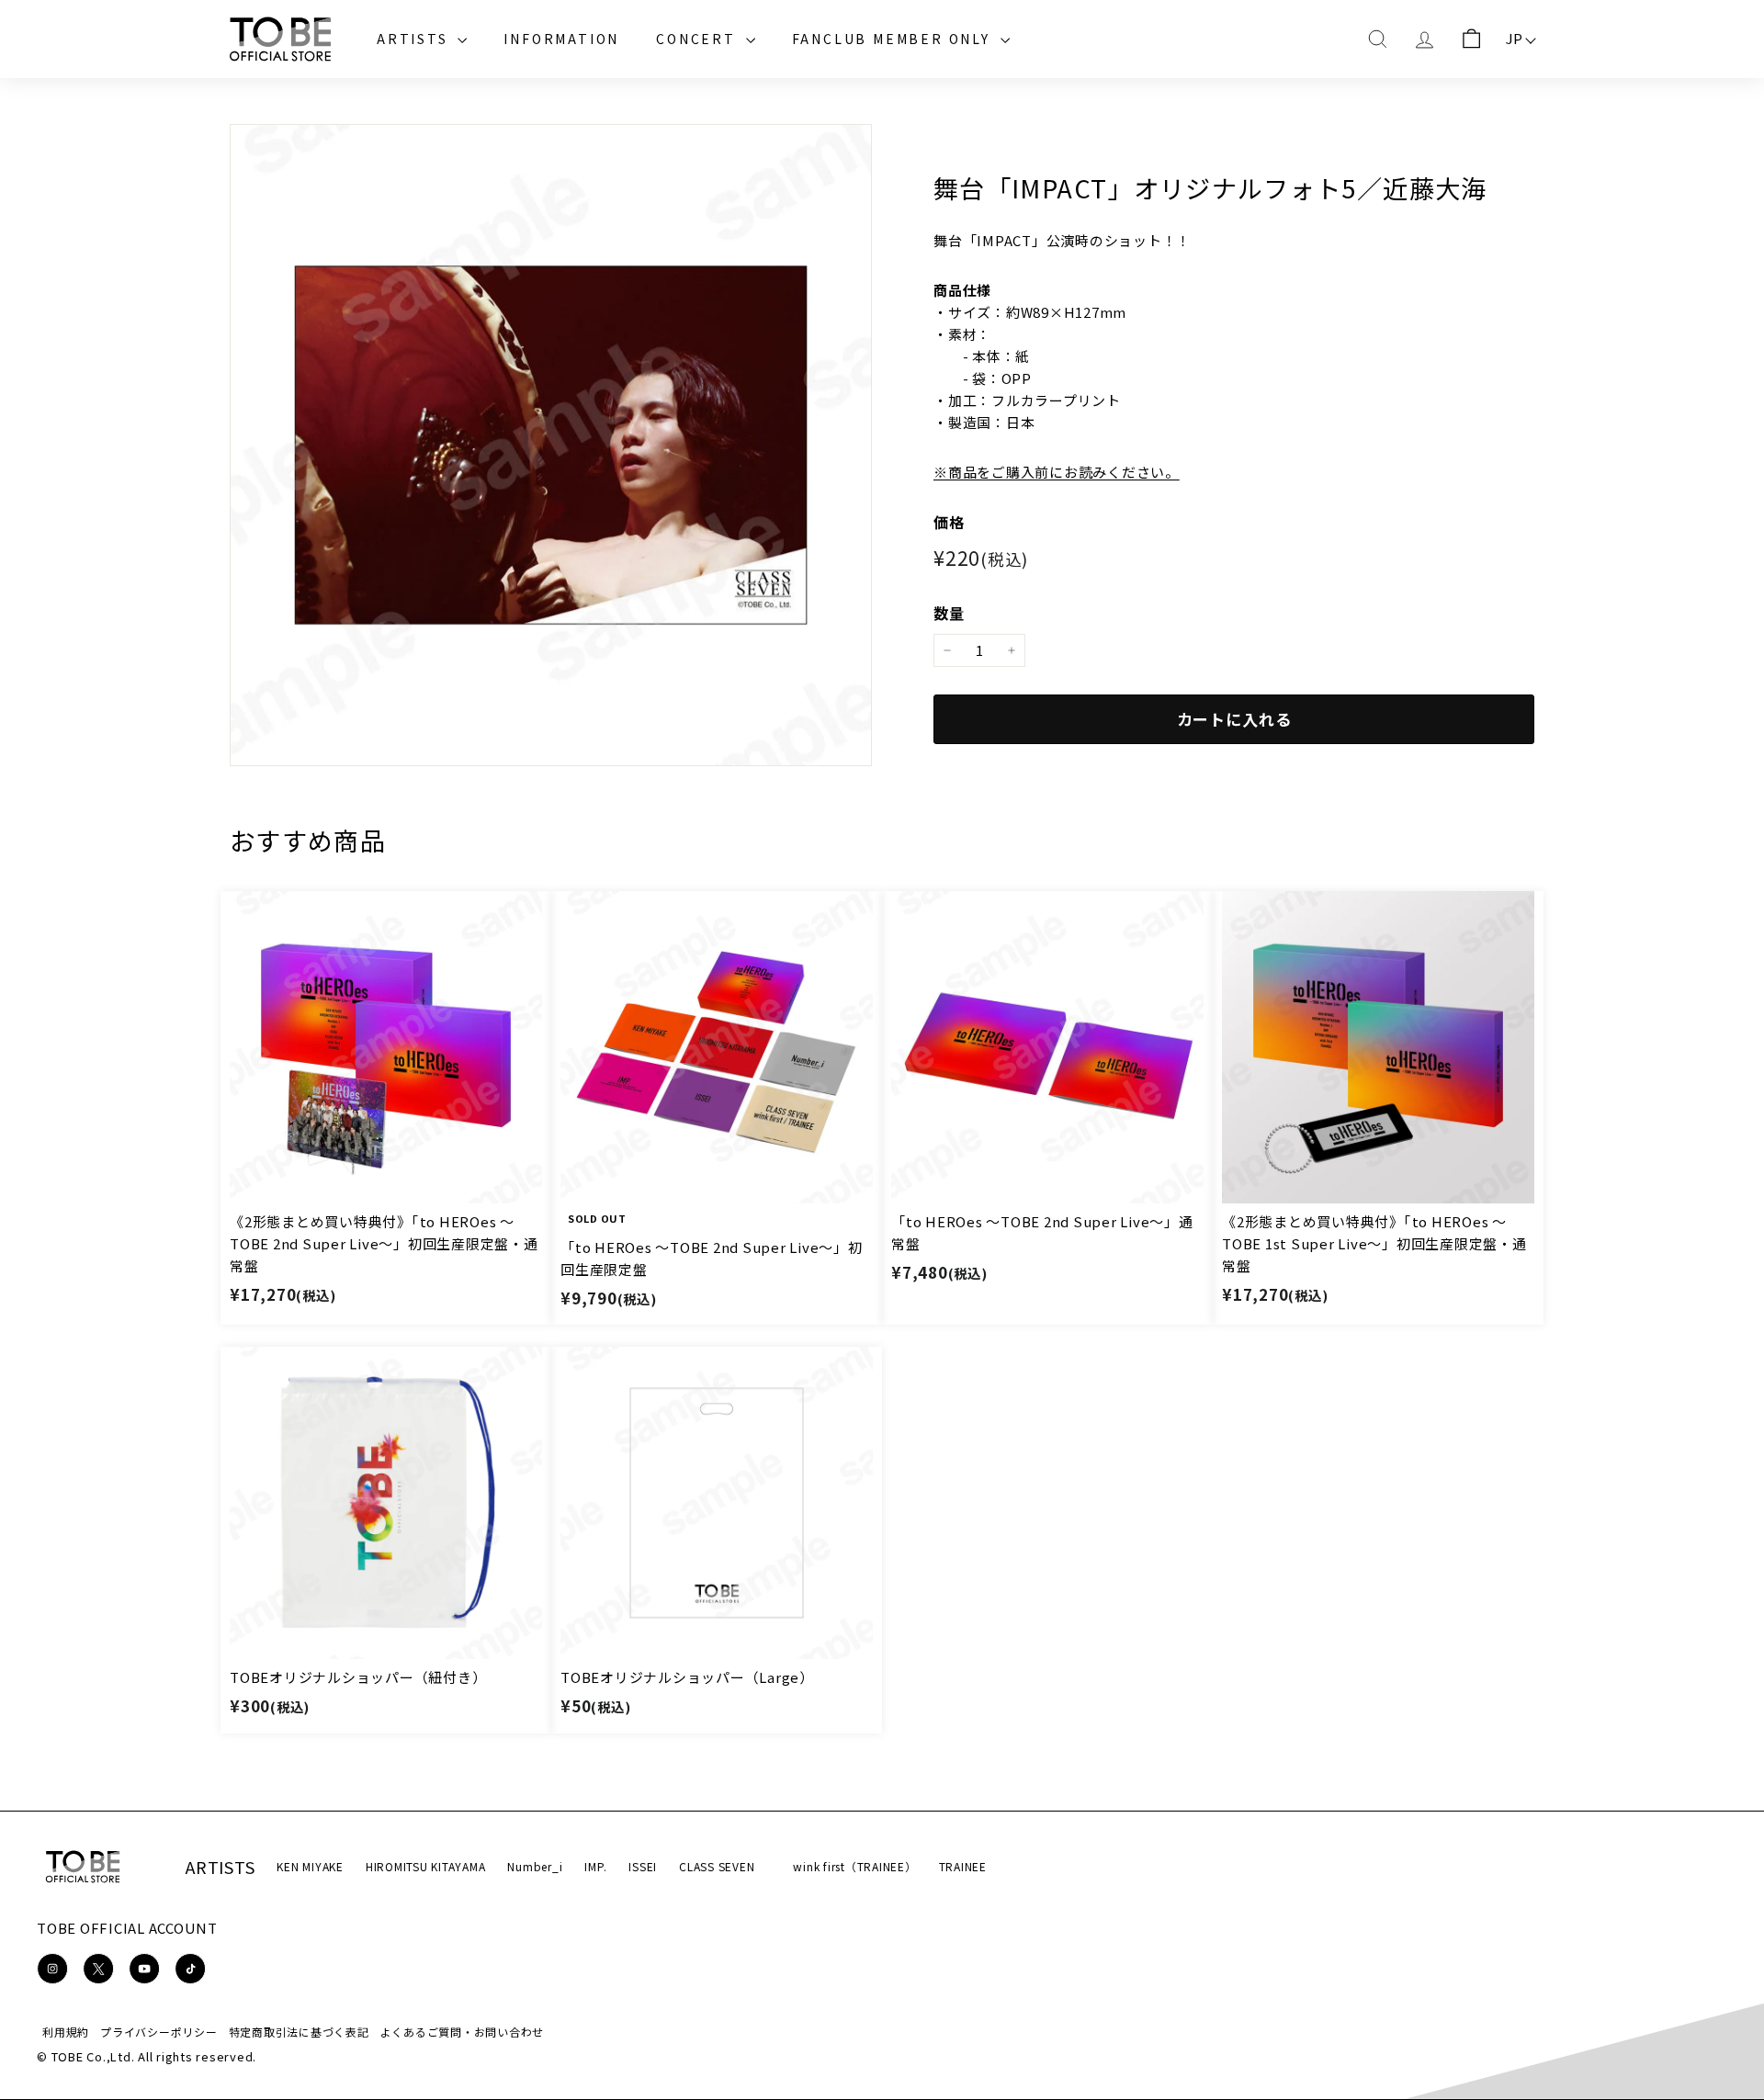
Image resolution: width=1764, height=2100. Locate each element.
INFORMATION (561, 39)
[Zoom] (551, 445)
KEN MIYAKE (310, 1866)
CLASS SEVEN (717, 1866)
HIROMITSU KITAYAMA (426, 1866)
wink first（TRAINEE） (854, 1866)
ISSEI (643, 1866)
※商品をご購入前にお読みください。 (1057, 472)
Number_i (535, 1866)
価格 (949, 522)
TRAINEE (963, 1866)
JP (1515, 38)
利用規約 (66, 2032)
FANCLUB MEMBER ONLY (894, 39)
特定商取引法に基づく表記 (299, 2032)
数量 (949, 613)
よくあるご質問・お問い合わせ (463, 2032)
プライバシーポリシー (159, 2032)
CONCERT (698, 39)
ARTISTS (415, 39)
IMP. (595, 1866)
